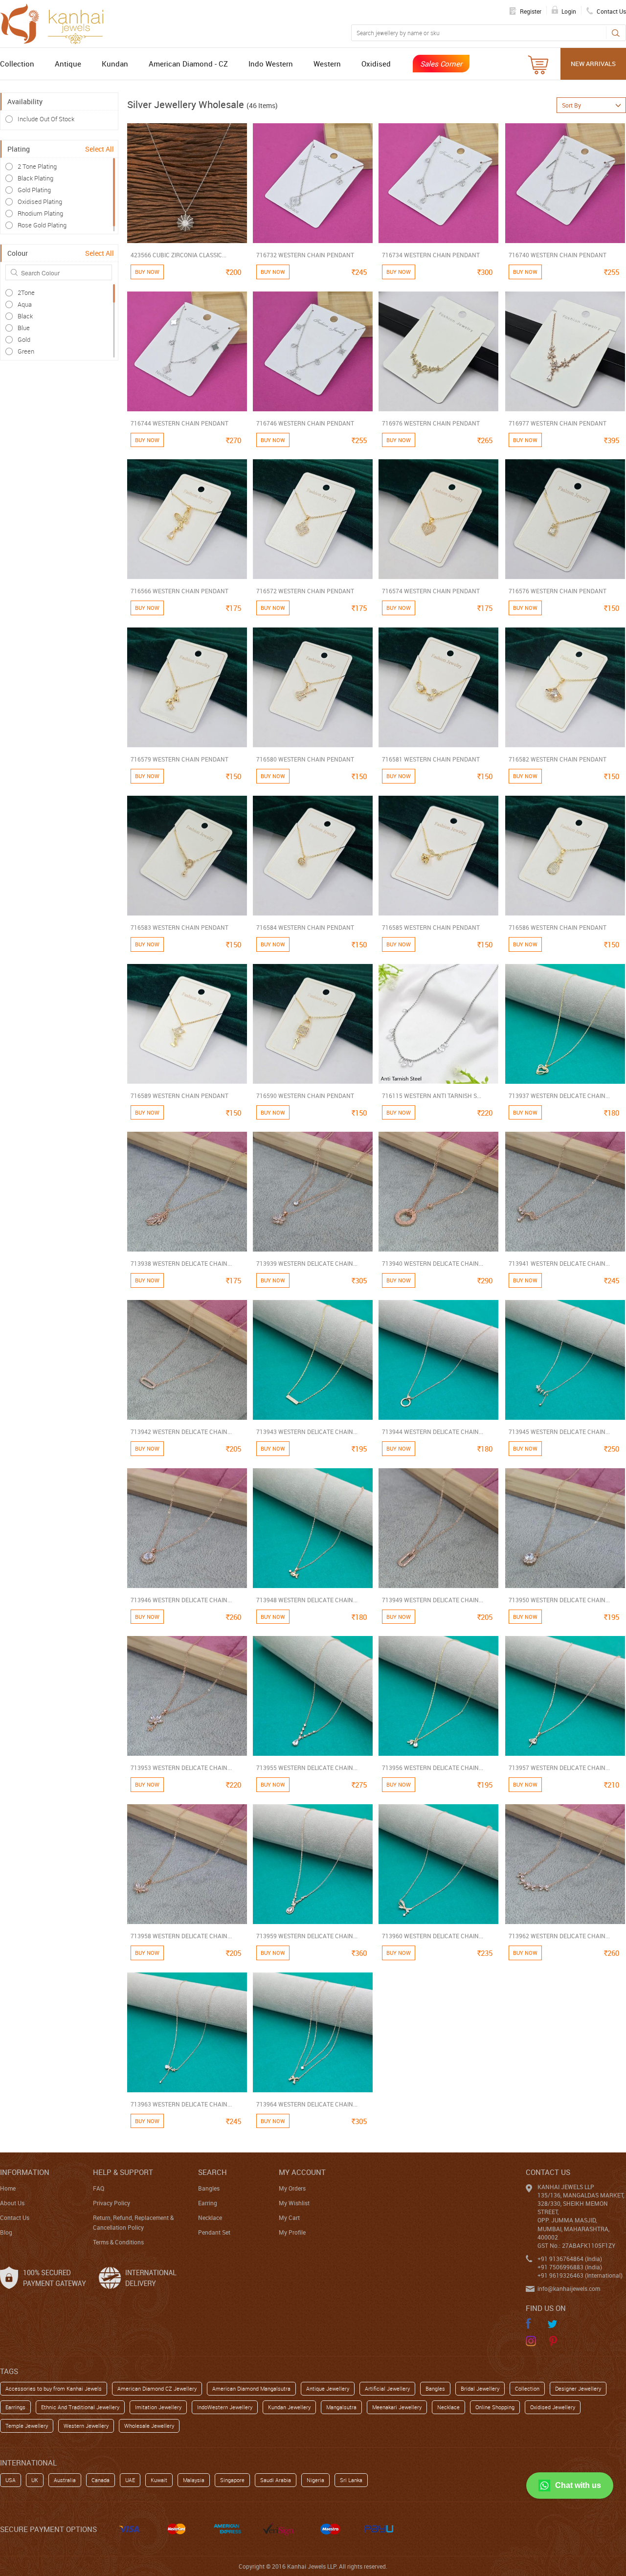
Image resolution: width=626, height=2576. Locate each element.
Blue (24, 328)
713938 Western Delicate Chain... (181, 1263)
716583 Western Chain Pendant (179, 927)
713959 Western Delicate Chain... (307, 1936)
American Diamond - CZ (188, 64)
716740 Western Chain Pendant (558, 255)
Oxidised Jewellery (553, 2407)
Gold (24, 339)
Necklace (210, 2218)
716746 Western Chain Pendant (305, 423)
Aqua (25, 304)
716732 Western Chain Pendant (305, 255)
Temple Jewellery (27, 2426)
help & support (123, 2172)
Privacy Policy (112, 2203)
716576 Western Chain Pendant (558, 591)
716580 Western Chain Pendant (305, 759)
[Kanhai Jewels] (56, 22)
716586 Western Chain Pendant (558, 927)
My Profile (292, 2232)
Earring (208, 2203)
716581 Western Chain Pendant (431, 759)
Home (8, 2188)
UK (35, 2480)
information (25, 2172)
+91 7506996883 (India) (570, 2267)
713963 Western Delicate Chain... (181, 2104)
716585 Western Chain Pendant (431, 927)
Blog (6, 2232)
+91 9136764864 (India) (570, 2259)
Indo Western (271, 64)
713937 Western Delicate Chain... (559, 1096)
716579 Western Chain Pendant (179, 759)
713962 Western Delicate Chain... (559, 1936)
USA (11, 2480)
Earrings (15, 2407)
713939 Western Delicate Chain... (307, 1263)
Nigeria (315, 2480)
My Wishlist (294, 2203)
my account (302, 2172)
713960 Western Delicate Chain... (433, 1936)
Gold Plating (34, 190)
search (212, 2172)
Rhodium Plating (40, 213)
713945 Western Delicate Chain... (559, 1432)
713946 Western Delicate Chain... (181, 1600)
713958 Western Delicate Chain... (181, 1936)
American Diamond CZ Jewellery (157, 2388)
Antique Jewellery (328, 2388)
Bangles (209, 2188)
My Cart (289, 2218)
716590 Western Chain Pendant (305, 1096)
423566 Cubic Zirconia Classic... (179, 255)
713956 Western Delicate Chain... (433, 1768)
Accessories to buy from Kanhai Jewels (54, 2388)
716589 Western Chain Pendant (179, 1096)
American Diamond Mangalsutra (251, 2388)
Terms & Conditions (118, 2242)
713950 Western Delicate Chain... (559, 1600)
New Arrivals (593, 64)
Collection (17, 64)
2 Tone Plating (37, 166)
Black (25, 316)
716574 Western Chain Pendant (431, 591)
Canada (101, 2480)
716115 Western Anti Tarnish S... (432, 1096)
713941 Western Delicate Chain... (559, 1263)
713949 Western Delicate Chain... (433, 1600)
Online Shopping (495, 2407)
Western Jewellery (86, 2426)
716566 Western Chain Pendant (179, 591)
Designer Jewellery (578, 2388)
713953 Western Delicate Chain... (181, 1768)
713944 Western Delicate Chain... (433, 1432)
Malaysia (194, 2480)
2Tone (26, 292)
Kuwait (159, 2480)
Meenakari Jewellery (397, 2407)
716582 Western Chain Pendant (558, 759)
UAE (130, 2480)
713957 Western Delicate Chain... (559, 1768)
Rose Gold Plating (42, 225)
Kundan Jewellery (289, 2407)
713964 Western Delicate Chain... (307, 2104)
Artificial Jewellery (387, 2388)
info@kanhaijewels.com (569, 2288)
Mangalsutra (341, 2407)
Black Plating (35, 178)
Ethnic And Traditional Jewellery (80, 2407)
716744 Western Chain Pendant (179, 423)
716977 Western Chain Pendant (558, 423)
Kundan (115, 64)
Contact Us (15, 2218)
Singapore (232, 2480)
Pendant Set (214, 2232)
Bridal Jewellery (480, 2388)
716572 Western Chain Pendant (305, 591)
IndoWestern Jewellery (225, 2407)
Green (26, 351)
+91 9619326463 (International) (580, 2275)
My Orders (292, 2188)
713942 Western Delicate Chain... (181, 1432)
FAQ (99, 2188)
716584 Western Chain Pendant (305, 927)
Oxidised (376, 64)
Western (327, 64)
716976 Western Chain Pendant (431, 423)
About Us (12, 2203)
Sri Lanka (351, 2480)
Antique (68, 64)
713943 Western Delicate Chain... (307, 1432)
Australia (65, 2480)
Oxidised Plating (40, 202)
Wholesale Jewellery (149, 2426)
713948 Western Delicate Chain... (307, 1600)
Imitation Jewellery (158, 2407)
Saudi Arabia (276, 2480)
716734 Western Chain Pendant (431, 255)
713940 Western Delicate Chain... (433, 1263)
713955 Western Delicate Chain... (307, 1768)
